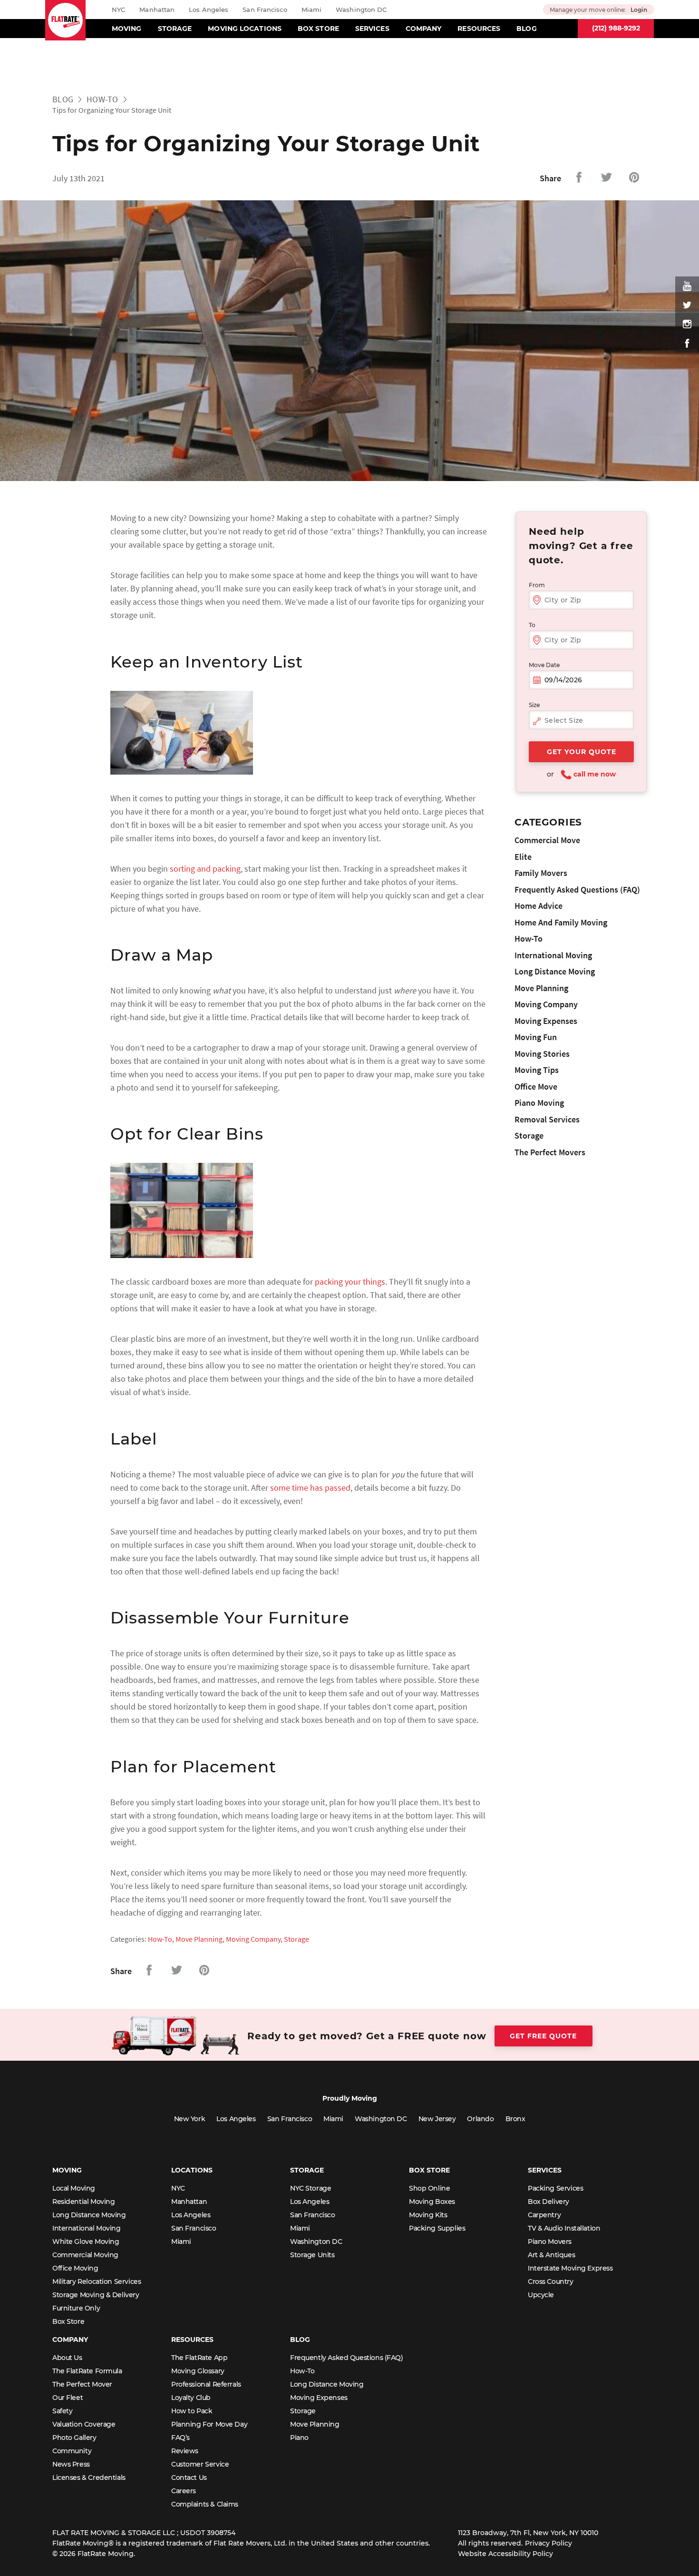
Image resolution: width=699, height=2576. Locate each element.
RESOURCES (479, 29)
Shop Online (429, 2188)
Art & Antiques (551, 2255)
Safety (62, 2411)
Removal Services (547, 1119)
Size (534, 705)
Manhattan (157, 10)
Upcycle (541, 2295)
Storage (296, 1939)
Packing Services (555, 2188)
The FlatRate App (199, 2358)
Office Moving (75, 2268)
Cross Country (551, 2281)
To (532, 625)
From (537, 585)
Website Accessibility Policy (505, 2554)
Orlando (480, 2119)
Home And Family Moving (561, 922)
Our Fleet (68, 2398)
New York (190, 2119)
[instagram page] (687, 324)
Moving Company (253, 1939)
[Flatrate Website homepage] (65, 20)
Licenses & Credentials (89, 2478)
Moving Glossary (198, 2371)
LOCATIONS (192, 2170)
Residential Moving (83, 2202)
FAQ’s (180, 2438)
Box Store (68, 2321)
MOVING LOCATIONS (245, 29)
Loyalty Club (191, 2398)
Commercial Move (547, 840)
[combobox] (581, 721)
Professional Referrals (206, 2384)
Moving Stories (542, 1054)
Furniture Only (76, 2308)
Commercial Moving (85, 2255)
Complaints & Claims (205, 2504)
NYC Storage (311, 2188)
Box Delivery (549, 2202)
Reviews (185, 2451)
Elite (523, 857)
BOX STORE (318, 29)
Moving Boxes (432, 2202)
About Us (67, 2358)
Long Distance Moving (555, 971)
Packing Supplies (437, 2228)
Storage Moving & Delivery (96, 2295)
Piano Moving (539, 1103)
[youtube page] (687, 286)
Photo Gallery (74, 2438)
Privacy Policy (549, 2543)
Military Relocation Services (97, 2281)
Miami (312, 10)
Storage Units (312, 2255)
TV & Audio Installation (564, 2228)
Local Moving (74, 2188)
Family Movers (541, 873)
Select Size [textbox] (564, 720)
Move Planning (199, 1939)
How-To (102, 99)
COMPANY (424, 29)
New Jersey (437, 2119)
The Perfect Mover (82, 2384)
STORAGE (175, 29)
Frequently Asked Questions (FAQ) (577, 890)
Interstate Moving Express (570, 2268)
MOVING (127, 29)
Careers (184, 2491)
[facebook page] (687, 343)
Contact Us (189, 2478)
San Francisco (265, 10)
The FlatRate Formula (87, 2371)
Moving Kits (428, 2215)
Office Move (536, 1086)
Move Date (544, 665)
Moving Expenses (546, 1021)
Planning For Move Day (209, 2424)
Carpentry (544, 2215)
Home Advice (539, 906)
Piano (299, 2438)
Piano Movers (550, 2242)
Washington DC (361, 10)
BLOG (526, 29)
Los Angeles (209, 10)
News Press (71, 2464)
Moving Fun (536, 1037)
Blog (63, 99)
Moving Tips (537, 1070)
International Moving (553, 955)
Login (639, 10)
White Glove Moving (86, 2242)
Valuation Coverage (84, 2424)
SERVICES (372, 29)
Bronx (515, 2119)
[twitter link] (687, 305)
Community (72, 2451)
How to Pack (192, 2411)
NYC (118, 10)
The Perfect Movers (550, 1152)
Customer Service (200, 2464)
